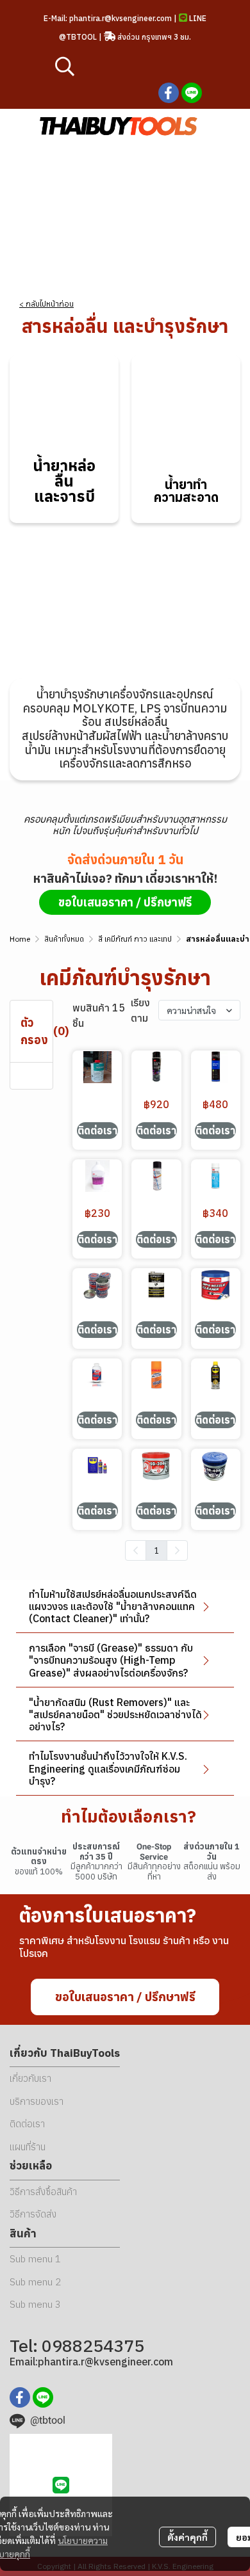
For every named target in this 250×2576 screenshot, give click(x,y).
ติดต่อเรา (27, 2124)
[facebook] (169, 93)
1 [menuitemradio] (156, 1550)
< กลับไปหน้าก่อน (46, 304)
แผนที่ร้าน (28, 2147)
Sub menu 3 (35, 2304)
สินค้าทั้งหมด (64, 939)
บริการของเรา (37, 2101)
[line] (192, 93)
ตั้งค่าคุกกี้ (188, 2537)
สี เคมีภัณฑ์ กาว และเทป (135, 939)
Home (20, 939)
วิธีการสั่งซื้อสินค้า (43, 2192)
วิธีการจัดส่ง (33, 2214)
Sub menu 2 (35, 2282)
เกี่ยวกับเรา (30, 2078)
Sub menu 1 (35, 2259)
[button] (131, 66)
